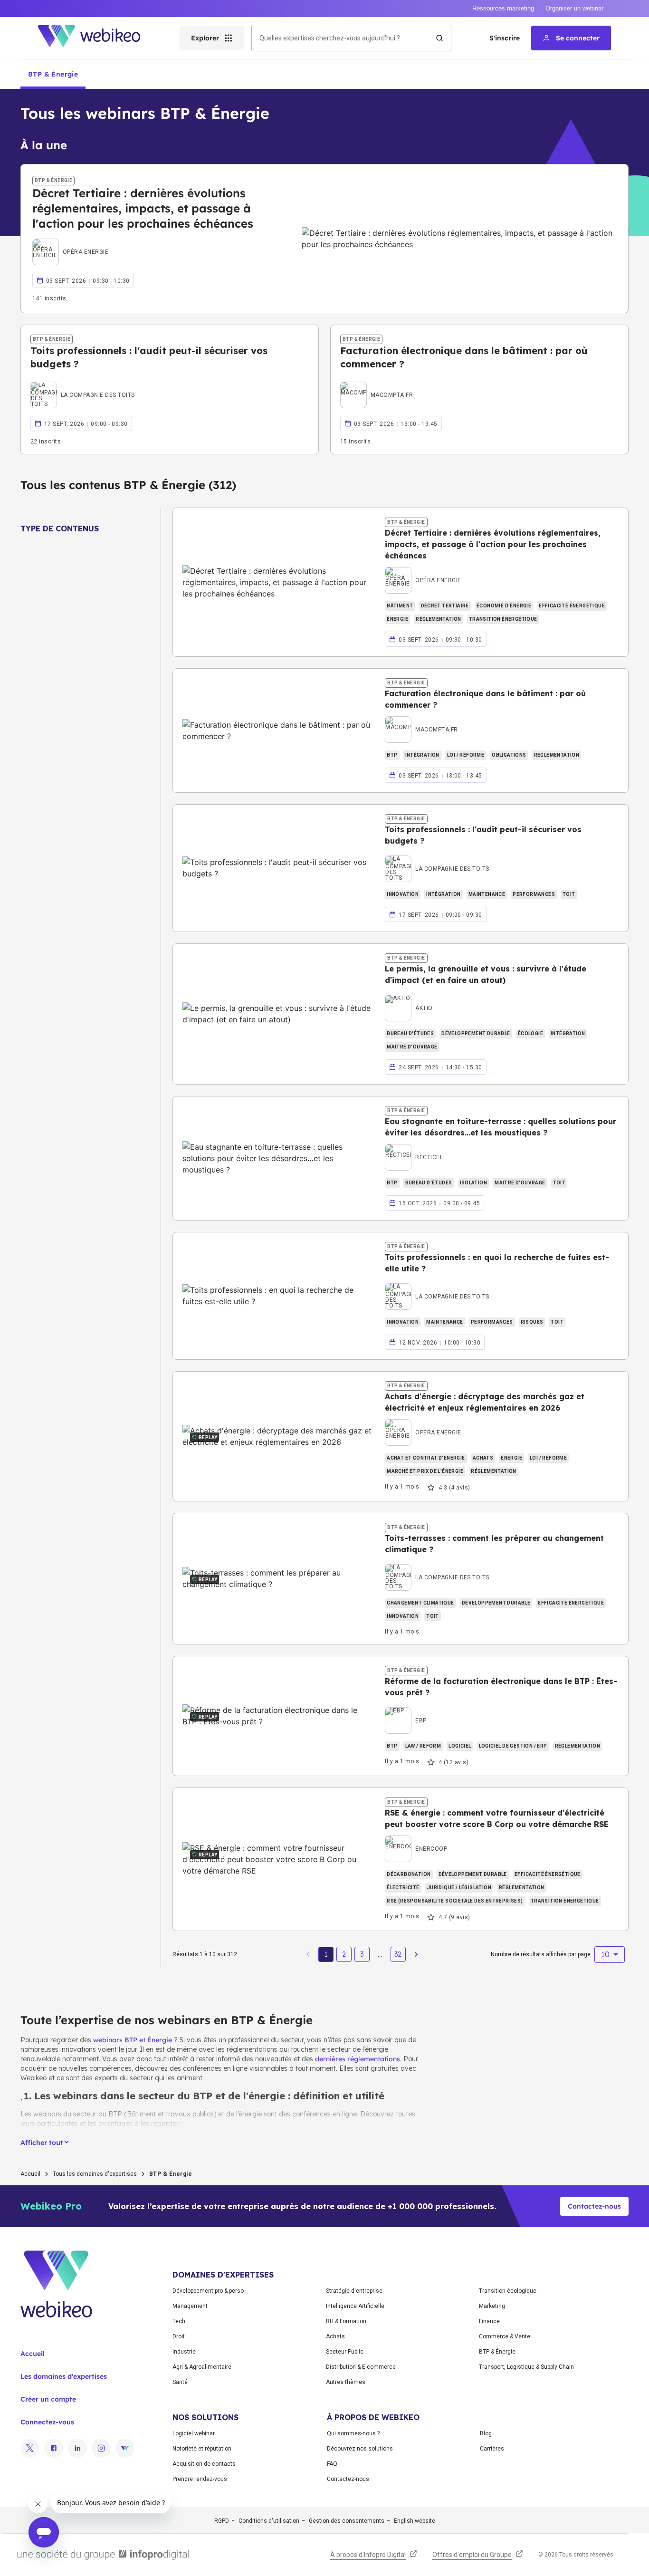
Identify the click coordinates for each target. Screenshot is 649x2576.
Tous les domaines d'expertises (95, 2174)
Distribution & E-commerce (361, 2367)
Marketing (492, 2306)
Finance (489, 2321)
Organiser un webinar (574, 8)
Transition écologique (508, 2291)
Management (190, 2306)
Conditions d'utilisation (269, 2521)
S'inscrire (505, 38)
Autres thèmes (346, 2382)
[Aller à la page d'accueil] (97, 38)
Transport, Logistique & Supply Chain (526, 2367)
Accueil (30, 2174)
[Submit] (439, 38)
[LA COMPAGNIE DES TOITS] (83, 384)
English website (415, 2521)
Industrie (184, 2352)
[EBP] (406, 1710)
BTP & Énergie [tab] (53, 74)
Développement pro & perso (208, 2291)
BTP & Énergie (497, 2352)
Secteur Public (345, 2352)
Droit (179, 2336)
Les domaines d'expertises (64, 2376)
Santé (180, 2382)
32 (398, 1954)
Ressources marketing (503, 8)
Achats (335, 2336)
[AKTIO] (409, 997)
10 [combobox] (605, 1954)
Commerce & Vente (505, 2336)
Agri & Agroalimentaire (202, 2367)
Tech (179, 2321)
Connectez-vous (47, 2422)
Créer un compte (48, 2399)
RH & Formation (346, 2321)
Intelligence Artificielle (355, 2306)
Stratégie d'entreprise (354, 2291)
